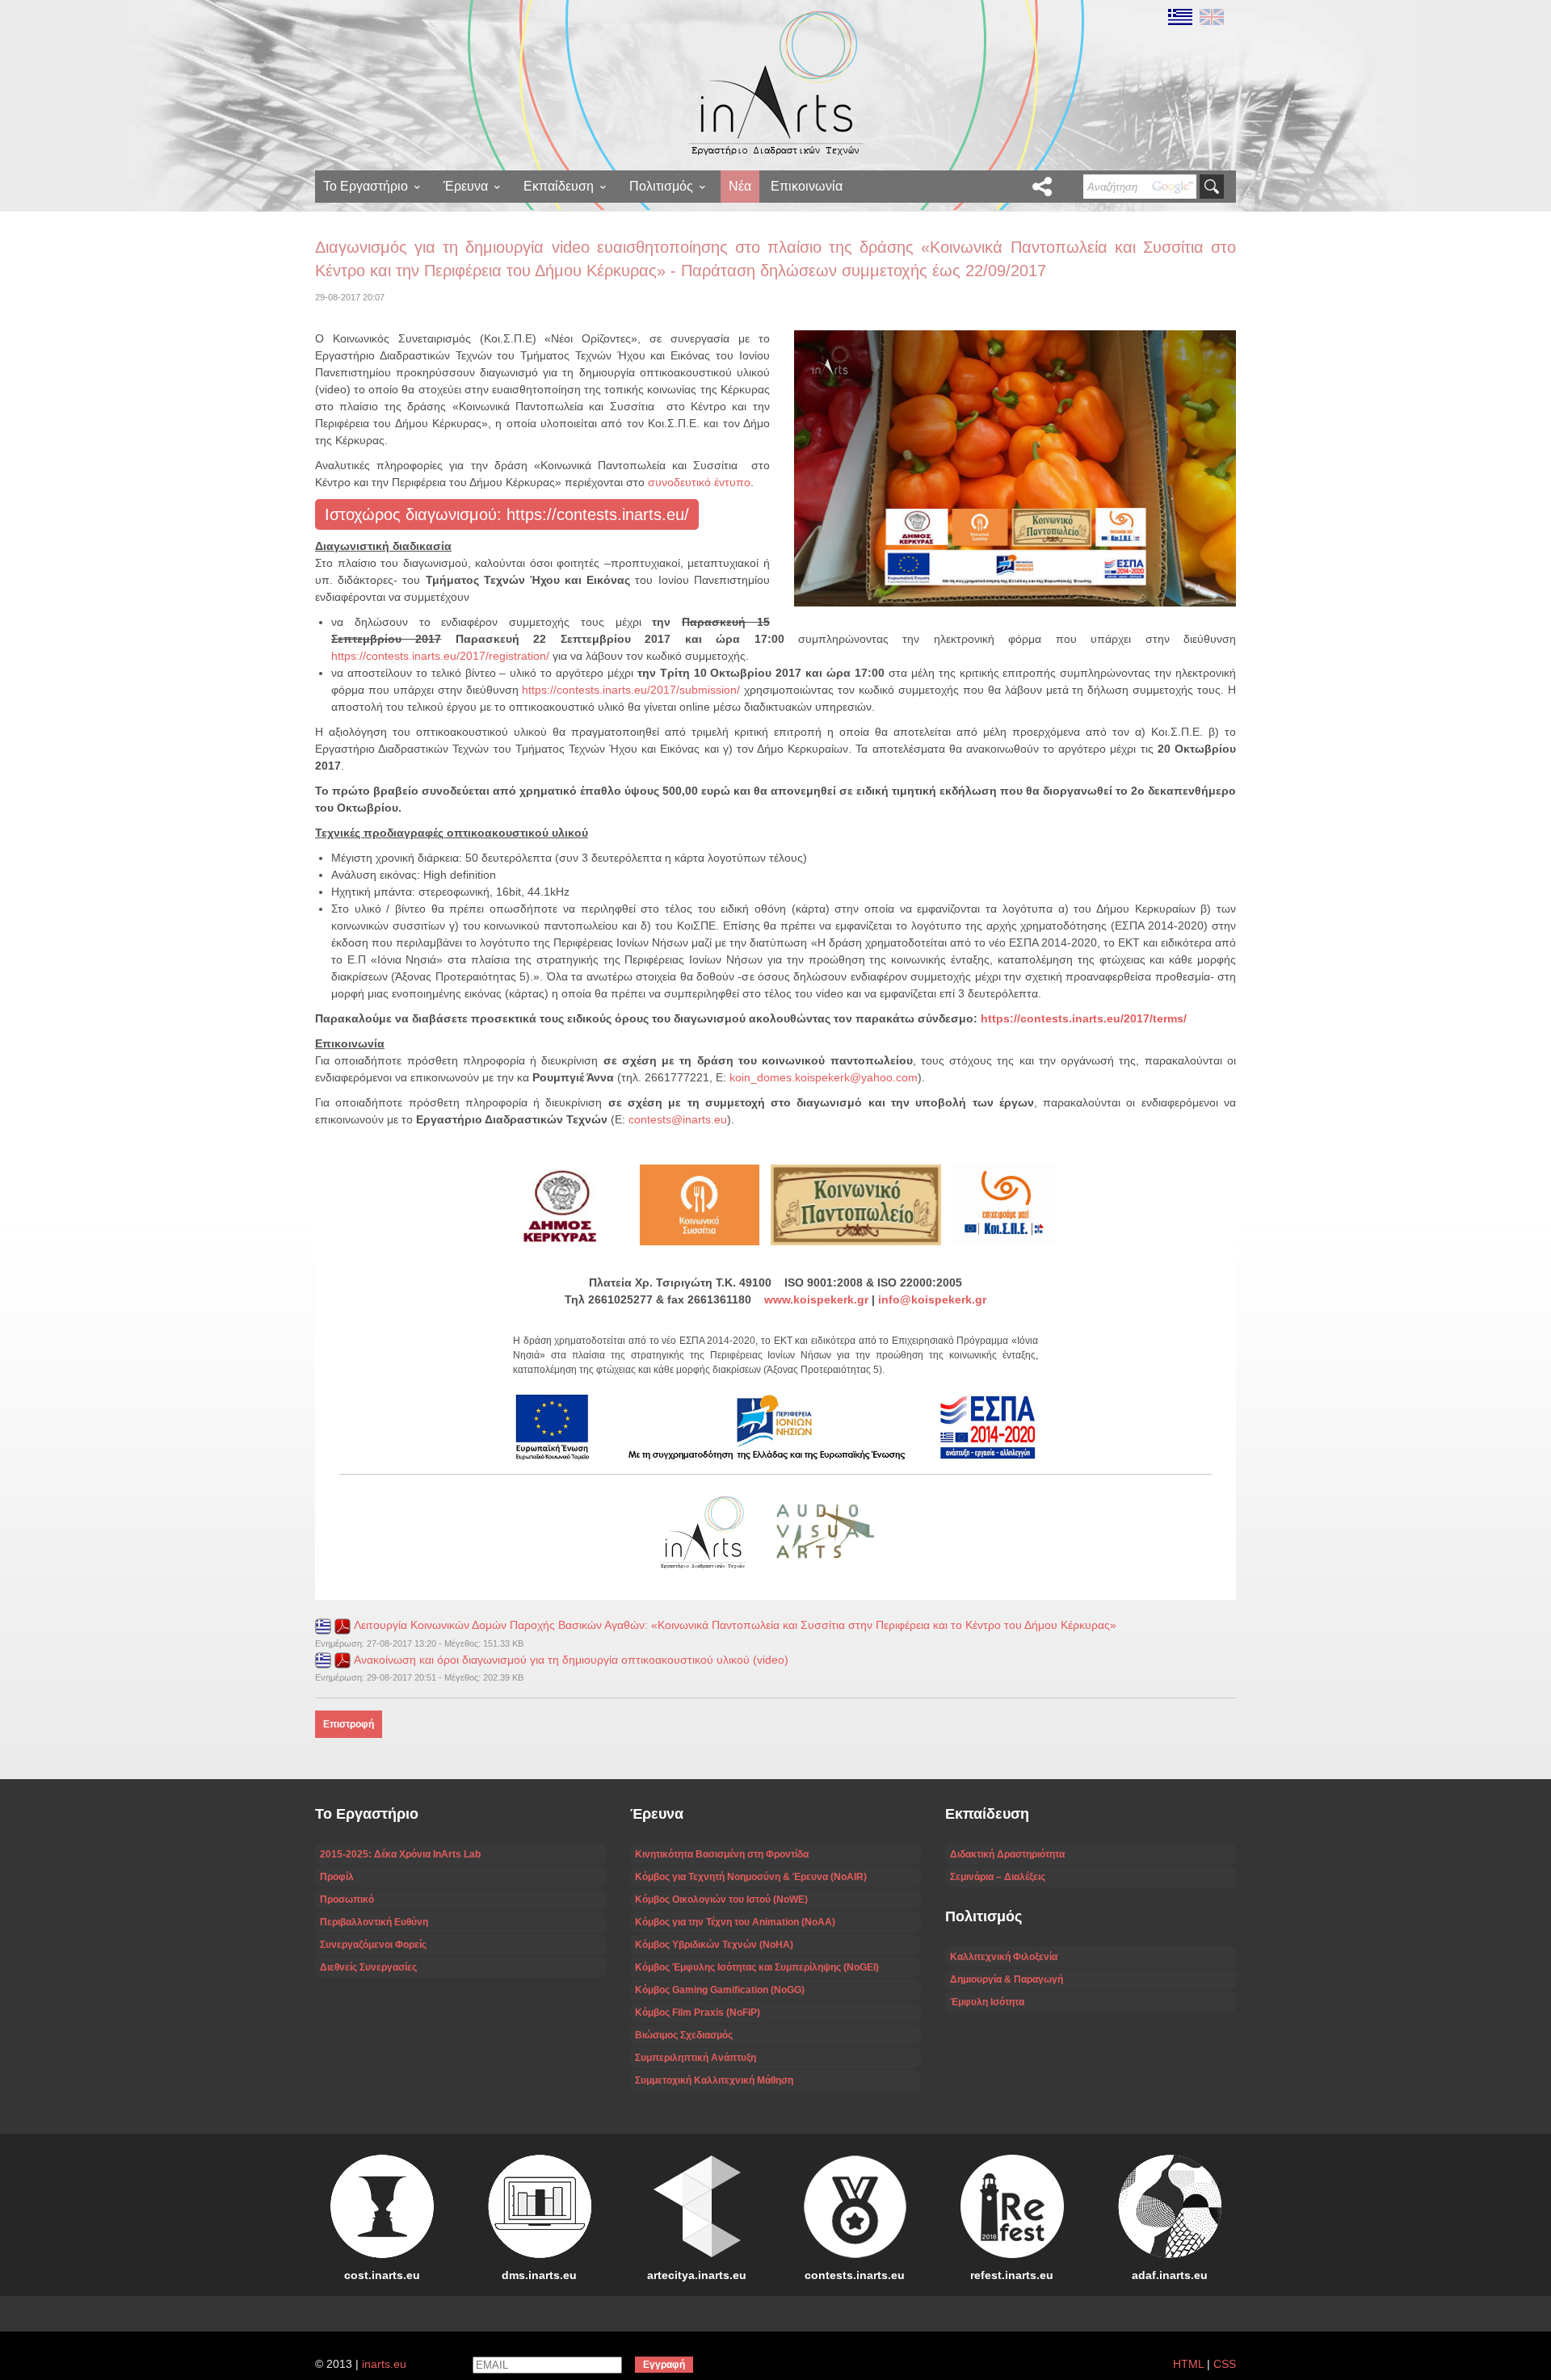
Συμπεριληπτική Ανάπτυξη (696, 2058)
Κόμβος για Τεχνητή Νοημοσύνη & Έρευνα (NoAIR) (751, 1877)
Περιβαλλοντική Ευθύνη (374, 1922)
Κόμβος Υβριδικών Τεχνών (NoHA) (714, 1945)
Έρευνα (466, 186)
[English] (1210, 16)
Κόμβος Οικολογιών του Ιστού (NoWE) (721, 1899)
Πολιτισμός (661, 186)
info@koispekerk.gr (932, 1299)
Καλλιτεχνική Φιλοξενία (1004, 1957)
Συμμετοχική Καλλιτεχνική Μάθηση (714, 2080)
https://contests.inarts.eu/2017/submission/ (631, 690)
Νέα (740, 186)
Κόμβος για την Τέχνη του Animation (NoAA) (735, 1922)
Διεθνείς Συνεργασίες (368, 1967)
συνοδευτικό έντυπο (699, 482)
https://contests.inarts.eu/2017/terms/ (1084, 1018)
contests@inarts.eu (678, 1119)
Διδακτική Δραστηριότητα (1007, 1854)
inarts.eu (384, 2364)
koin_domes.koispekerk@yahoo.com (824, 1077)
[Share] (1042, 187)
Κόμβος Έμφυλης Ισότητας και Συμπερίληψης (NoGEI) (757, 1967)
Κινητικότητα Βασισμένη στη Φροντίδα (722, 1854)
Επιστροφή (349, 1724)
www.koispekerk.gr (816, 1299)
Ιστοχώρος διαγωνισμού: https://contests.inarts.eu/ (507, 514)
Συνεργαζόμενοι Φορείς (373, 1945)
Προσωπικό (347, 1899)
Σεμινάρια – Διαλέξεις (998, 1877)
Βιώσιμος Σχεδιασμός (684, 2035)
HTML (1188, 2364)
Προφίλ (337, 1877)
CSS (1225, 2364)
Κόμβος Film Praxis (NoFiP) (698, 2013)
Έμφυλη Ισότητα (987, 2002)
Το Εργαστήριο (366, 186)
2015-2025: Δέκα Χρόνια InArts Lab (400, 1854)
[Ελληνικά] (1180, 16)
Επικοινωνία (807, 186)
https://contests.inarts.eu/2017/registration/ (440, 656)
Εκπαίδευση (559, 186)
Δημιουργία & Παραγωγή (1007, 1979)
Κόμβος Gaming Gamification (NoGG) (720, 1990)
